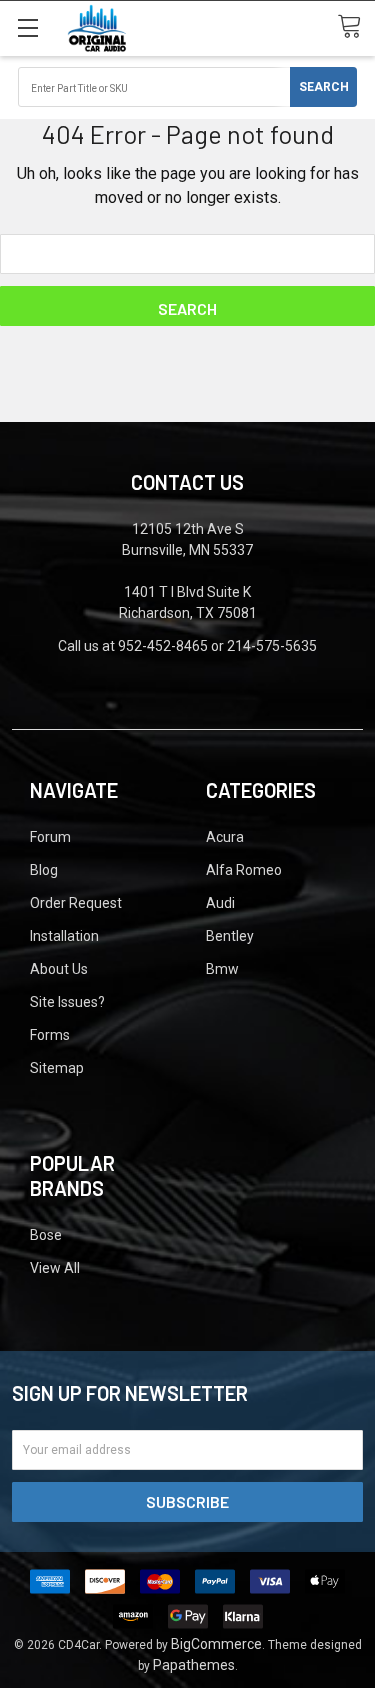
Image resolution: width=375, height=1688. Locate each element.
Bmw (222, 969)
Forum (50, 837)
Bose (46, 1235)
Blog (44, 870)
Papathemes (194, 1665)
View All (55, 1268)
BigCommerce (216, 1644)
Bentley (230, 936)
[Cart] (356, 27)
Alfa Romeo (244, 870)
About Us (59, 969)
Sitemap (57, 1068)
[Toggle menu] (27, 27)
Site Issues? (67, 1002)
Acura (225, 837)
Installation (64, 936)
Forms (50, 1035)
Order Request (76, 903)
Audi (220, 903)
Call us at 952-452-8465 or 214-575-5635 (187, 646)
